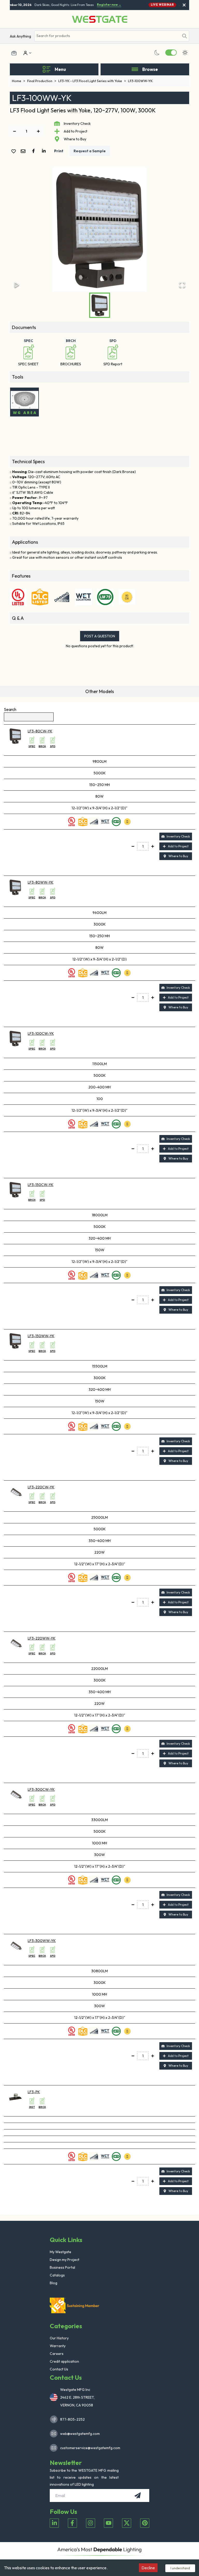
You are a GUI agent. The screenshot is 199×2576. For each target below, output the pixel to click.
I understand (180, 2568)
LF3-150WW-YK (41, 1336)
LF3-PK (34, 2092)
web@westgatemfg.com (80, 2434)
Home (19, 81)
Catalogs (57, 2275)
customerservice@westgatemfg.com (89, 2448)
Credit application (64, 2361)
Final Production (42, 81)
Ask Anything (20, 36)
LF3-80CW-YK (40, 731)
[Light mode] (185, 53)
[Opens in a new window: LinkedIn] (54, 2523)
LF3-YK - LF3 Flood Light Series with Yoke (92, 81)
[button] (99, 230)
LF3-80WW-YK (41, 882)
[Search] (184, 36)
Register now (104, 5)
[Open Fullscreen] (182, 285)
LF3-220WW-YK (42, 1638)
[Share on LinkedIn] (45, 151)
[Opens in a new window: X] (127, 2523)
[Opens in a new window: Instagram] (91, 2523)
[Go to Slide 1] (100, 305)
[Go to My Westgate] (25, 53)
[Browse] (135, 69)
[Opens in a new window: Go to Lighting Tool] (24, 402)
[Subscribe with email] (138, 2495)
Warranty (58, 2346)
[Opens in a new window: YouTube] (108, 2523)
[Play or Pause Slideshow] (17, 285)
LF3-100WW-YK (140, 81)
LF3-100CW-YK (41, 1034)
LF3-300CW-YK (41, 1789)
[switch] (171, 53)
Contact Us (59, 2369)
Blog (54, 2283)
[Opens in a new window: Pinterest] (145, 2523)
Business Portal (62, 2267)
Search (10, 709)
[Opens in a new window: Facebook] (72, 2523)
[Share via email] (24, 152)
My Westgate (61, 2252)
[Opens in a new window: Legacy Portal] (14, 53)
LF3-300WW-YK (42, 1941)
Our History (59, 2338)
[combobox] (107, 36)
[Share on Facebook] (34, 151)
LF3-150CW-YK (41, 1185)
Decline (148, 2568)
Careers (57, 2354)
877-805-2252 (72, 2419)
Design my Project (65, 2260)
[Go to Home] (100, 19)
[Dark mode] (157, 53)
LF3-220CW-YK (41, 1487)
